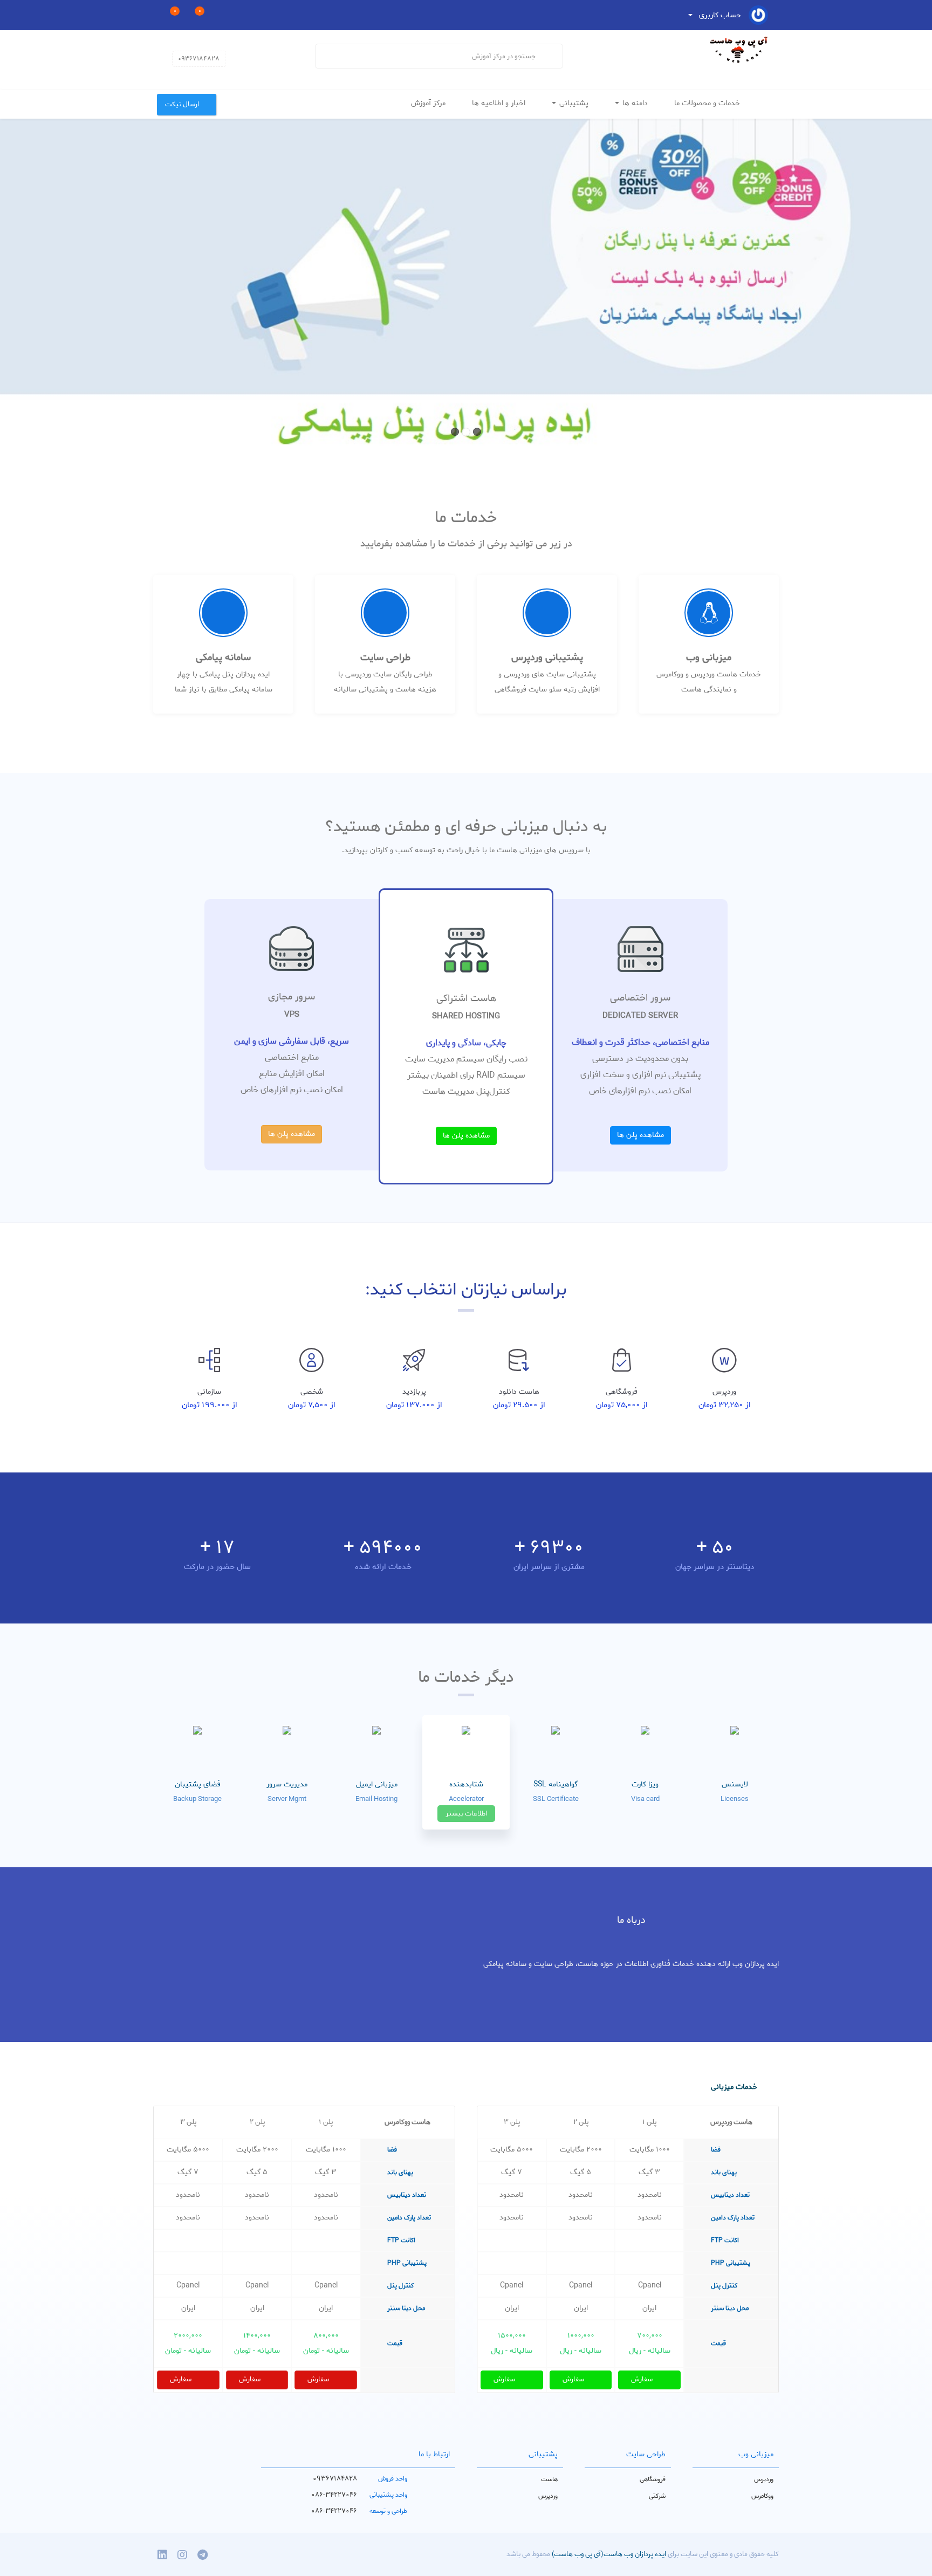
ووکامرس (762, 2496)
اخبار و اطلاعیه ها (500, 103)
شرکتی (657, 2496)
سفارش (643, 2379)
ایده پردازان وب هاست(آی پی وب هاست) (608, 2554)
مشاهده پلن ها (640, 1135)
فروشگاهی (653, 2479)
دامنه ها (635, 103)
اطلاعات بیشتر (466, 1814)
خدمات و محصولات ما (708, 103)
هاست (549, 2479)
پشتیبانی (574, 103)
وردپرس (764, 2479)
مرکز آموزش (429, 103)
